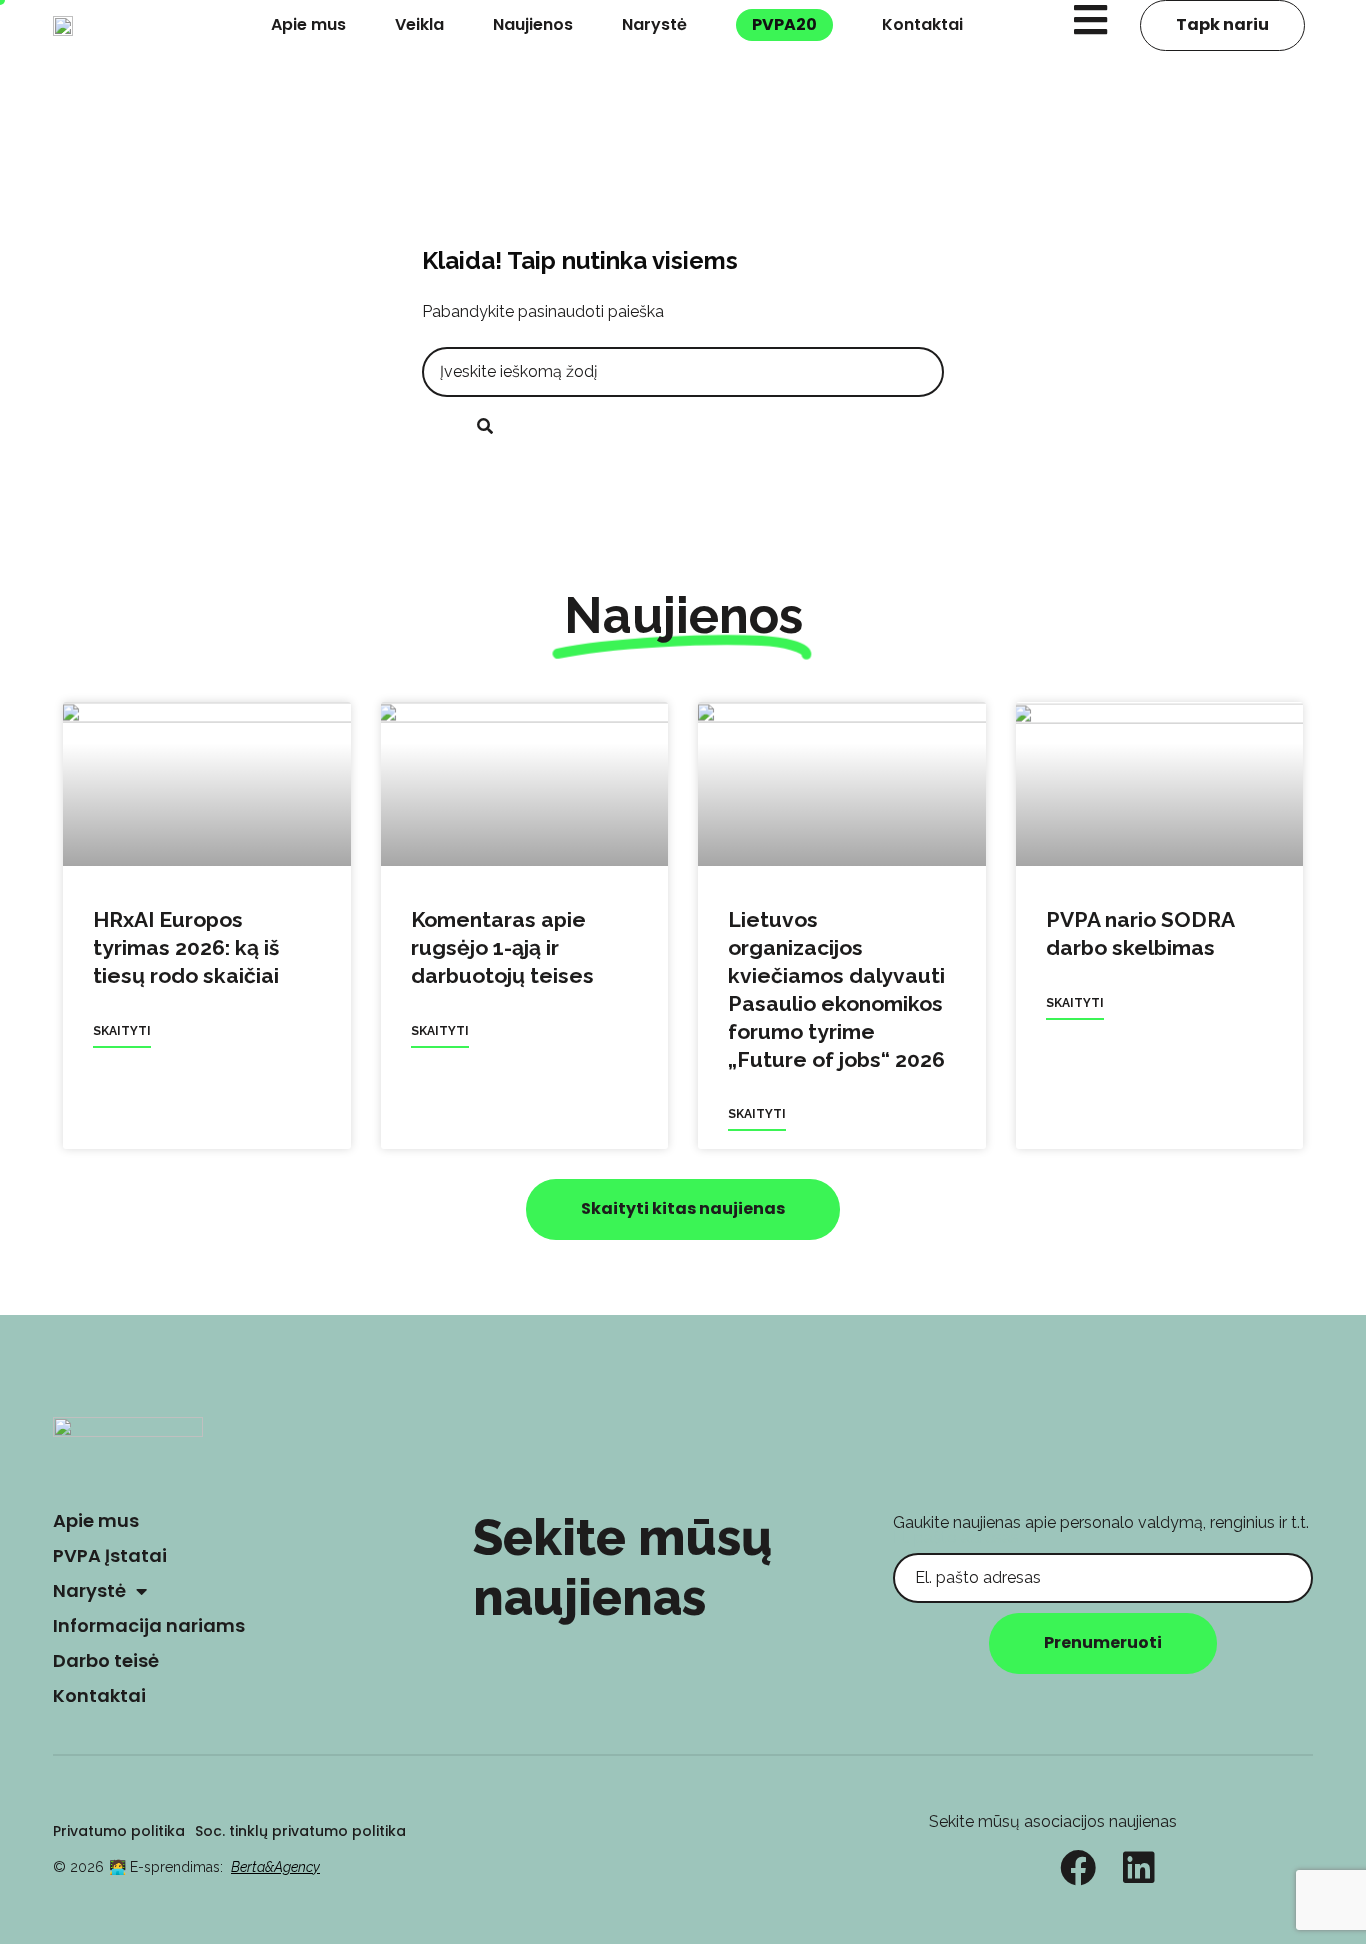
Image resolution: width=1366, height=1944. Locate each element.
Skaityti (122, 1031)
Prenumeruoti (1103, 1642)
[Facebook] (1078, 1868)
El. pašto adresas (956, 1537)
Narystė (654, 24)
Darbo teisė (106, 1660)
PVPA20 (784, 24)
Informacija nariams (149, 1625)
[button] (683, 1209)
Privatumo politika (119, 1831)
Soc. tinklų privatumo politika (300, 1831)
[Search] (485, 427)
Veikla (419, 24)
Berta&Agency (275, 1867)
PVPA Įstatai (110, 1555)
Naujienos (533, 24)
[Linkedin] (1139, 1868)
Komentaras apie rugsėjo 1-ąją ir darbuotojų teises (502, 947)
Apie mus (308, 24)
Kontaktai (922, 24)
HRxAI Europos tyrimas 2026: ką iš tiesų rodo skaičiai (186, 947)
